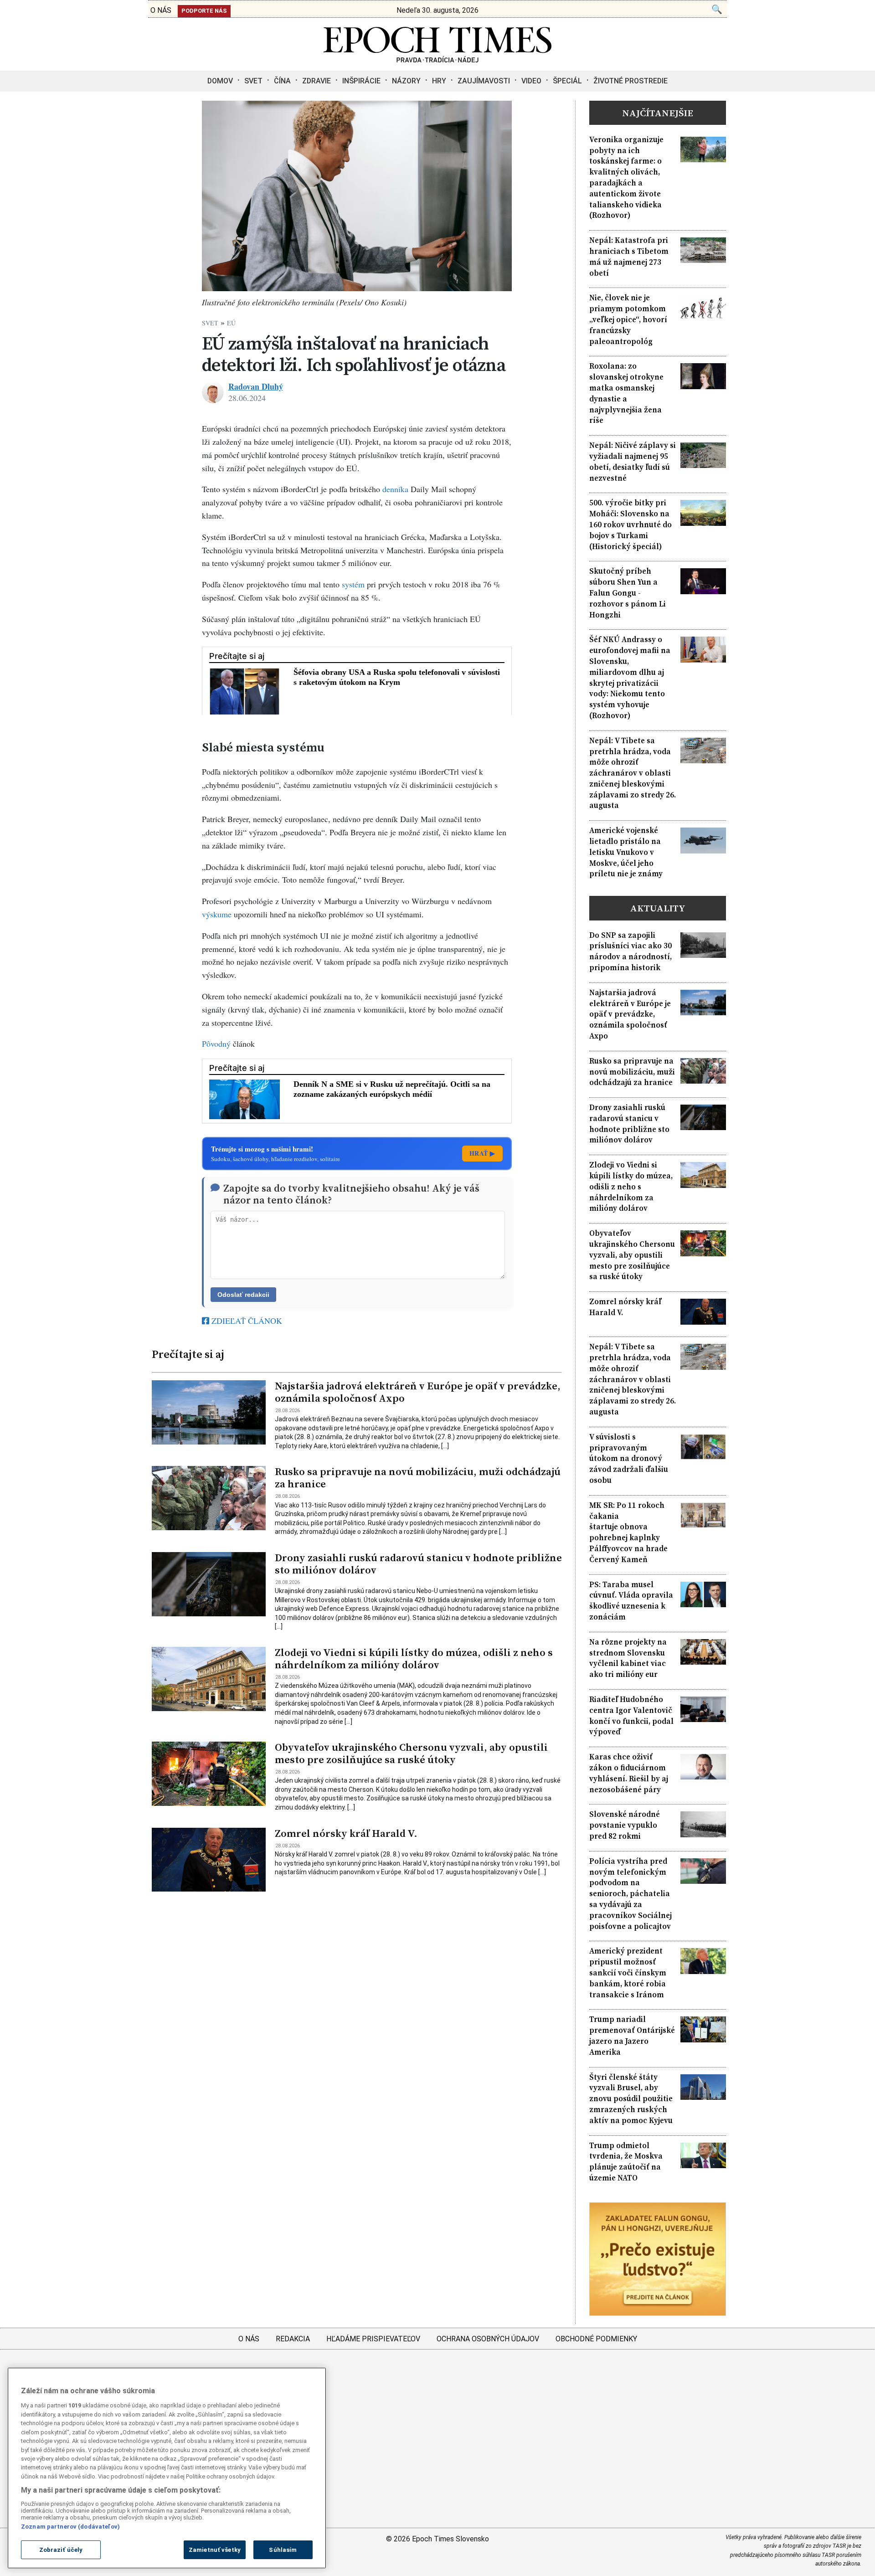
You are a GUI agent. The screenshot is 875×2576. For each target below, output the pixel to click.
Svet (253, 81)
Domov (220, 81)
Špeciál (567, 81)
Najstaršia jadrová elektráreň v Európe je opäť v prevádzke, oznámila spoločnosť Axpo (418, 1392)
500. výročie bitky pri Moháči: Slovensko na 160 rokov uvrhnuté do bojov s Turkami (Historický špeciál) (631, 524)
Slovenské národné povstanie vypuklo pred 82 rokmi (625, 1825)
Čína (282, 81)
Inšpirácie (361, 81)
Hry (439, 81)
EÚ (231, 323)
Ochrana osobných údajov (488, 2339)
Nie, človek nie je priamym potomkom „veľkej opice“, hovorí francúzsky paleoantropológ (628, 319)
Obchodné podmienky (596, 2339)
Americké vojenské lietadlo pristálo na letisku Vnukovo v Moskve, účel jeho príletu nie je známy (626, 852)
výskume (217, 914)
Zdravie (317, 81)
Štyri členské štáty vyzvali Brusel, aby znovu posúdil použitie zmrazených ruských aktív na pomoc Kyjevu (631, 2099)
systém (353, 584)
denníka (395, 489)
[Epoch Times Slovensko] (437, 60)
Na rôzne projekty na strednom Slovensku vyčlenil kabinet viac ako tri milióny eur (628, 1658)
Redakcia (293, 2339)
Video (531, 81)
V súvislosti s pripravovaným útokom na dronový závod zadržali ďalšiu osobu (629, 1459)
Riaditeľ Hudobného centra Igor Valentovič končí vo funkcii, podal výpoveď (631, 1716)
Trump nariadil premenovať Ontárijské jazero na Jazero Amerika (632, 2036)
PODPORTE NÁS (204, 11)
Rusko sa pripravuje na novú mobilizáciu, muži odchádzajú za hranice (418, 1478)
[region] (167, 2468)
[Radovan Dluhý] (213, 392)
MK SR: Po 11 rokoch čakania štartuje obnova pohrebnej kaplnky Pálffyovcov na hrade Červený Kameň (628, 1532)
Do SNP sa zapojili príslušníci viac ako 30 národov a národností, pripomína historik (631, 951)
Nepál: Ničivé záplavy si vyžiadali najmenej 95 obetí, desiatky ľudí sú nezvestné (633, 462)
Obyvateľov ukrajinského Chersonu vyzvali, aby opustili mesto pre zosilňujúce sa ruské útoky (411, 1753)
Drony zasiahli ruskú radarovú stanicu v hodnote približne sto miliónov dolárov (418, 1564)
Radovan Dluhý (256, 386)
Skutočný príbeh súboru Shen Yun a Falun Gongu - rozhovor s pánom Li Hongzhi (628, 593)
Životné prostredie (631, 81)
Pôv (208, 1044)
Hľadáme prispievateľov (373, 2339)
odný (222, 1044)
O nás (249, 2339)
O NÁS (161, 10)
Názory (406, 81)
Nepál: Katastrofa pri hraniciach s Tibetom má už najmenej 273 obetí (629, 257)
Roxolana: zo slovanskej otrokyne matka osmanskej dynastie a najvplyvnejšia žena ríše (626, 393)
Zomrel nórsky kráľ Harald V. (346, 1833)
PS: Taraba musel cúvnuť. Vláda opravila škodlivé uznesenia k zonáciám (631, 1601)
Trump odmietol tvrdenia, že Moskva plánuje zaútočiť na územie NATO (626, 2162)
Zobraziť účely (61, 2550)
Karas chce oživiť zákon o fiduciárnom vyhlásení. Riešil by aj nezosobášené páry (629, 1773)
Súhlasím (283, 2550)
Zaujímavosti (484, 81)
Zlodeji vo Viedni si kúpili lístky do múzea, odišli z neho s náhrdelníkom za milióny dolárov (414, 1659)
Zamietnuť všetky (215, 2550)
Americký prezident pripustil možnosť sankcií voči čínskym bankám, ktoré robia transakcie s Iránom (628, 1973)
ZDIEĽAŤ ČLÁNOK (246, 1321)
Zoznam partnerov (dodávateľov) (70, 2527)
